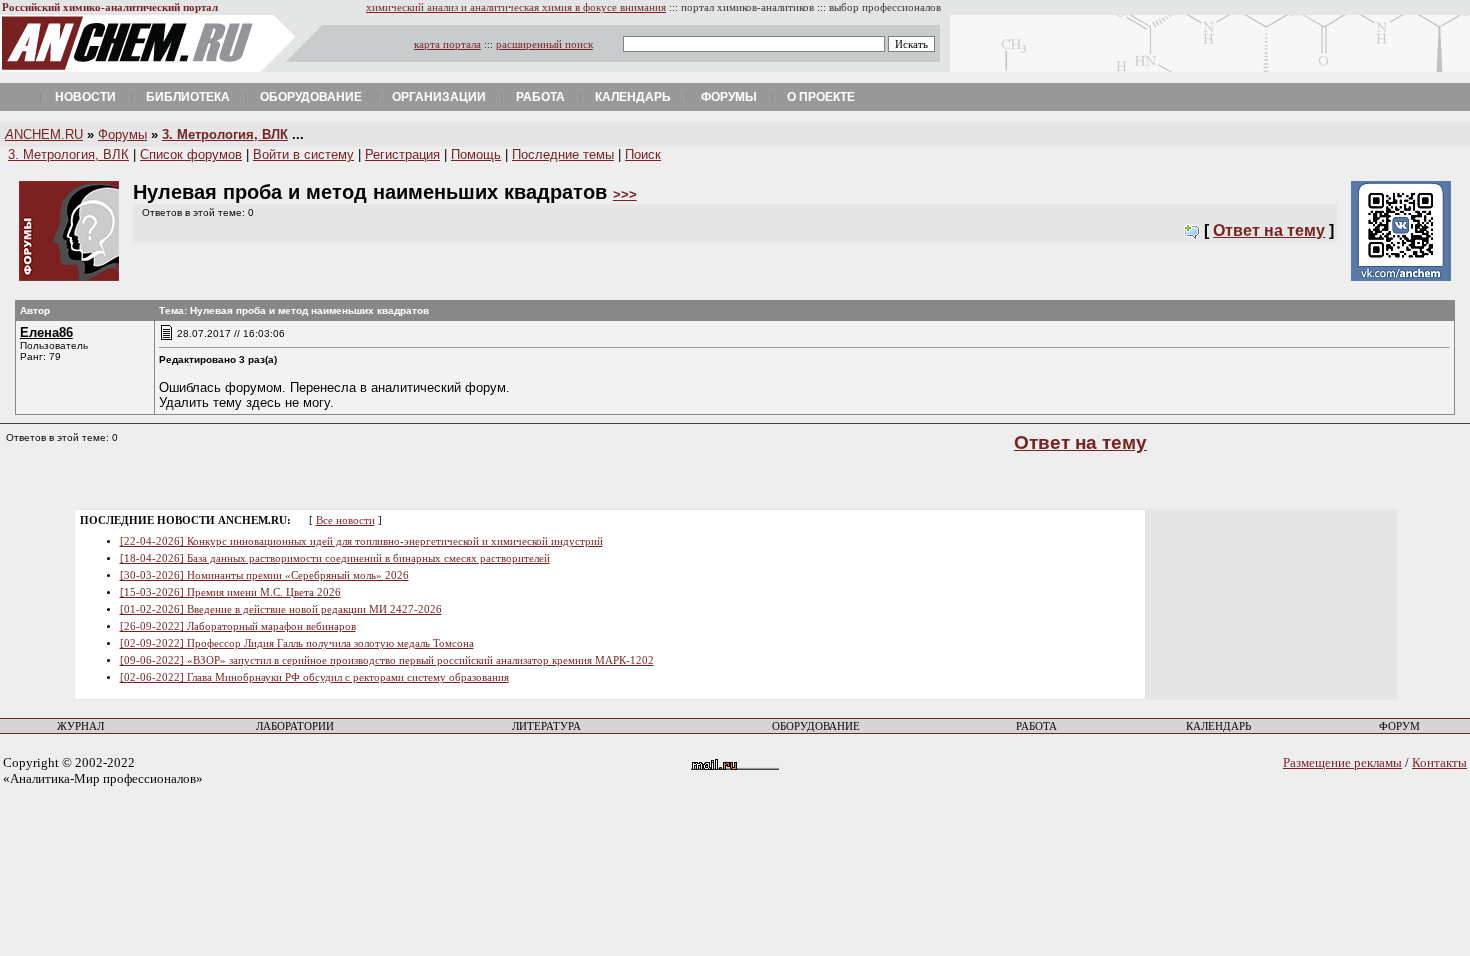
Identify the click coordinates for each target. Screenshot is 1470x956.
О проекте (821, 97)
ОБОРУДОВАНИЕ (816, 726)
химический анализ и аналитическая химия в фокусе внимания (516, 7)
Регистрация (402, 154)
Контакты (1439, 762)
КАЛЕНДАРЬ (1218, 726)
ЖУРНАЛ (80, 726)
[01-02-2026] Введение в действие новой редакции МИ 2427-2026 (281, 609)
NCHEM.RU (44, 134)
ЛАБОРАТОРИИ (295, 726)
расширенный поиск (544, 44)
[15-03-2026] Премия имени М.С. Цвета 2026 (230, 592)
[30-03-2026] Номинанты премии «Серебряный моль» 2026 (264, 575)
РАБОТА (1036, 726)
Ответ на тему (1269, 230)
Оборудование (311, 97)
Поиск (643, 154)
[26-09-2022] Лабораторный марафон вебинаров (238, 626)
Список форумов (191, 154)
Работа (540, 97)
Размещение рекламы (1342, 762)
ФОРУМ (1399, 726)
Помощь (476, 154)
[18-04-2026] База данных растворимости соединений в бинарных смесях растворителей (335, 558)
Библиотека (188, 97)
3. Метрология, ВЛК (225, 134)
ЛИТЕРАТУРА (546, 726)
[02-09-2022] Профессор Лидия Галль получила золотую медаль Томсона (297, 643)
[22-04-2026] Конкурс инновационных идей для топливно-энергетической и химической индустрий (361, 541)
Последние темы (563, 154)
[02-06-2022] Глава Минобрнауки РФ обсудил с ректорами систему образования (314, 677)
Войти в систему (303, 154)
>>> (625, 194)
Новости (85, 97)
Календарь (633, 97)
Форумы (729, 97)
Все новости (345, 520)
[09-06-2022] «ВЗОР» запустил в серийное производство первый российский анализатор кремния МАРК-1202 (387, 660)
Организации (439, 97)
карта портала (447, 44)
